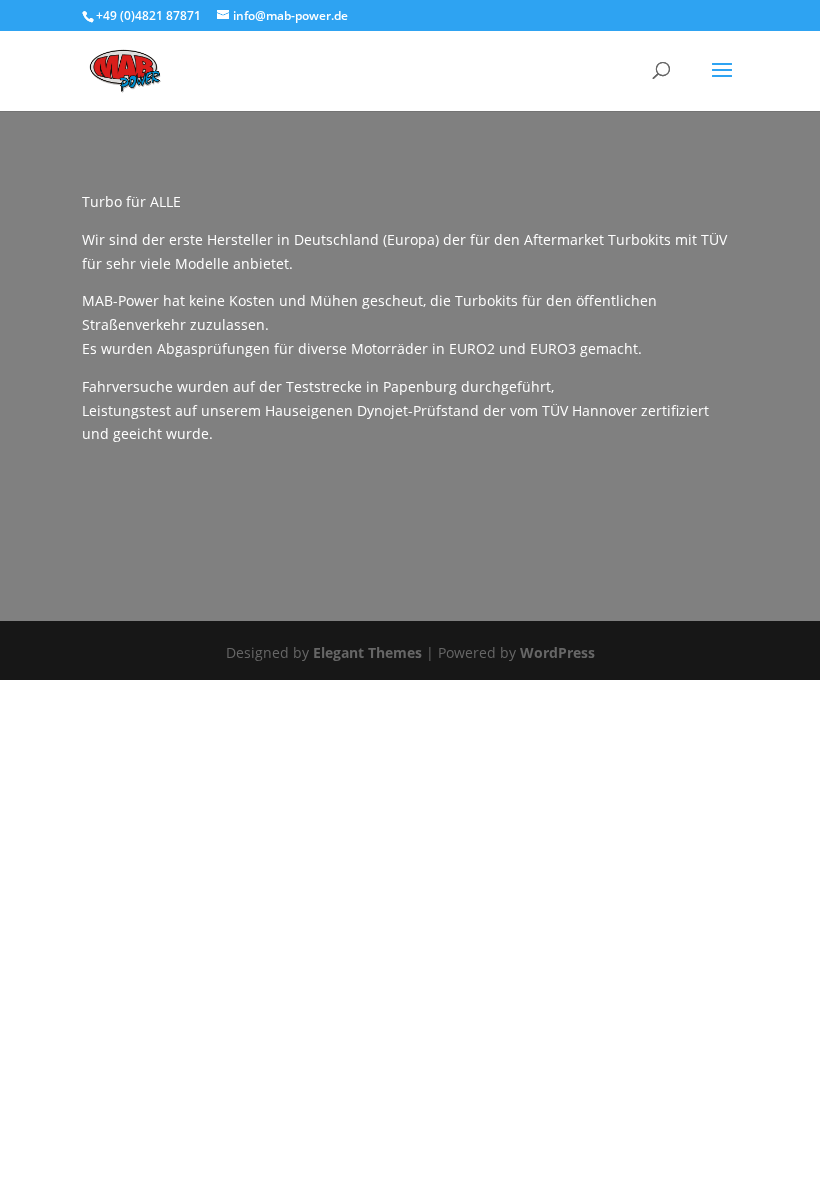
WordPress (557, 652)
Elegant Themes (367, 652)
